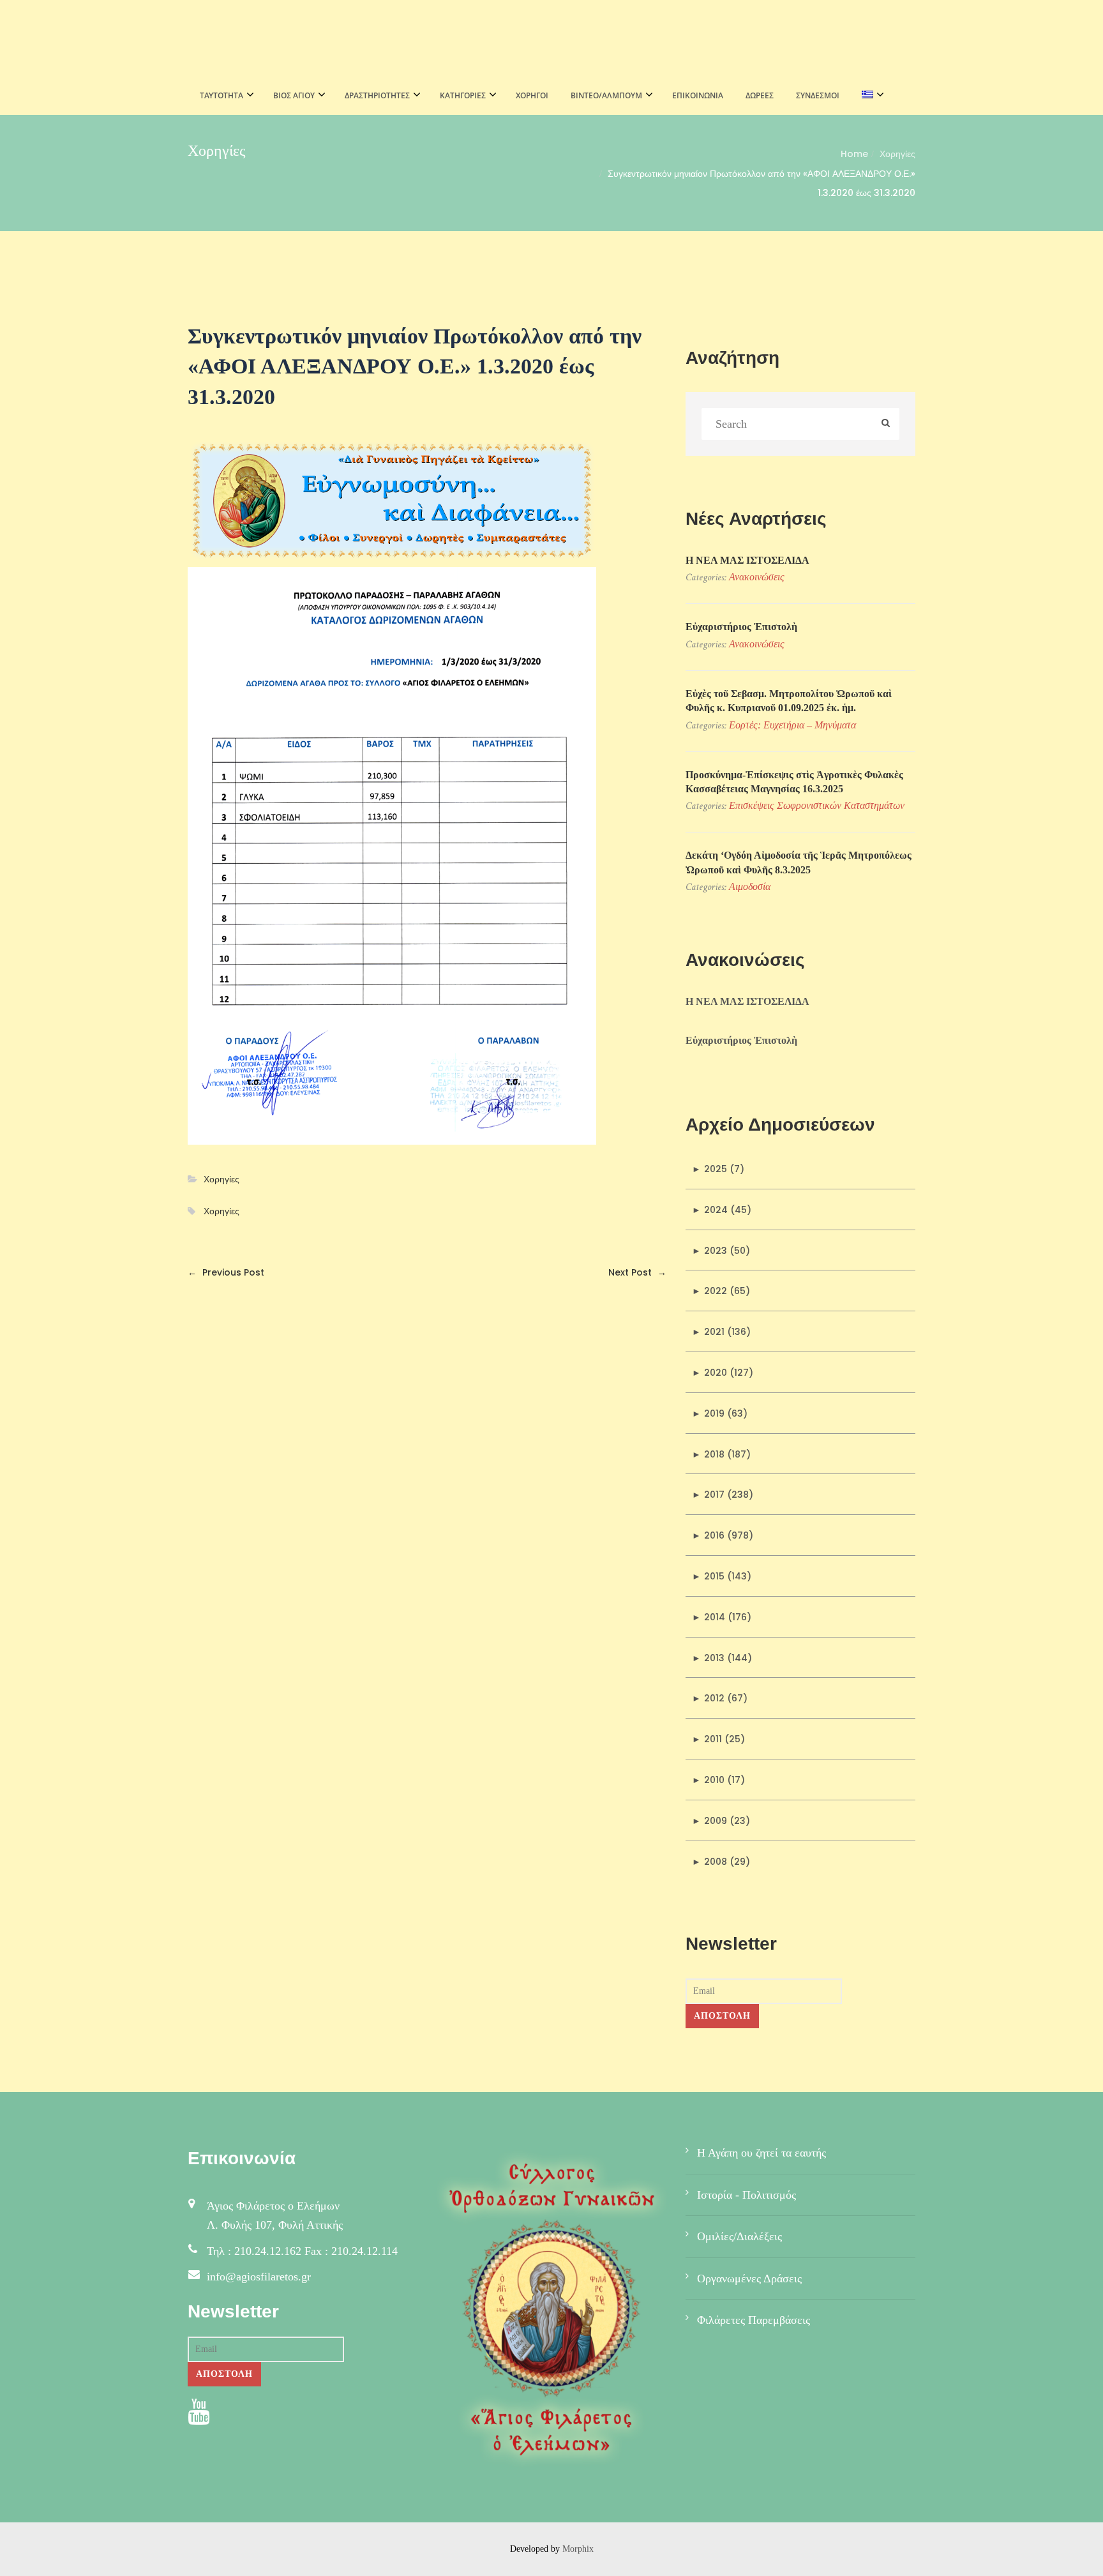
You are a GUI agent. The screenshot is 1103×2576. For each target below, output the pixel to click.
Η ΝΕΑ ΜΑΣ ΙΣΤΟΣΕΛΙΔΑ (747, 560)
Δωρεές (760, 95)
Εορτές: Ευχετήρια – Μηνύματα (792, 725)
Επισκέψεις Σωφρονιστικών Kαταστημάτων (817, 805)
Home (854, 154)
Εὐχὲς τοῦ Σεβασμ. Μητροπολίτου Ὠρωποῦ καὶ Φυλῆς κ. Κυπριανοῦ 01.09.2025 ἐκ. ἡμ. (789, 701)
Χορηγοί (532, 95)
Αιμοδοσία (750, 886)
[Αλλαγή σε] (869, 96)
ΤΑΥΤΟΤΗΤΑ (221, 95)
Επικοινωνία (698, 95)
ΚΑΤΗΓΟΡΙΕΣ (463, 95)
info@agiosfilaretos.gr (259, 2277)
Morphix (578, 2549)
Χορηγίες (897, 154)
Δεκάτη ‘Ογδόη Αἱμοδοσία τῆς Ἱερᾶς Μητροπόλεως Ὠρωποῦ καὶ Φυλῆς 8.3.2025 (799, 862)
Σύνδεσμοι (818, 95)
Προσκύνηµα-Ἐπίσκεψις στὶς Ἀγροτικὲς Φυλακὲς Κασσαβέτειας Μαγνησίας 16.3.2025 (794, 782)
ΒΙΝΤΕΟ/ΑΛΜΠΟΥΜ (606, 95)
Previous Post (226, 1272)
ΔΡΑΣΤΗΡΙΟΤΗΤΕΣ (377, 95)
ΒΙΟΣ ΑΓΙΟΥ (294, 95)
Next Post (637, 1272)
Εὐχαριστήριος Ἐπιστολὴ (741, 627)
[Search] (886, 424)
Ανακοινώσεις (757, 577)
